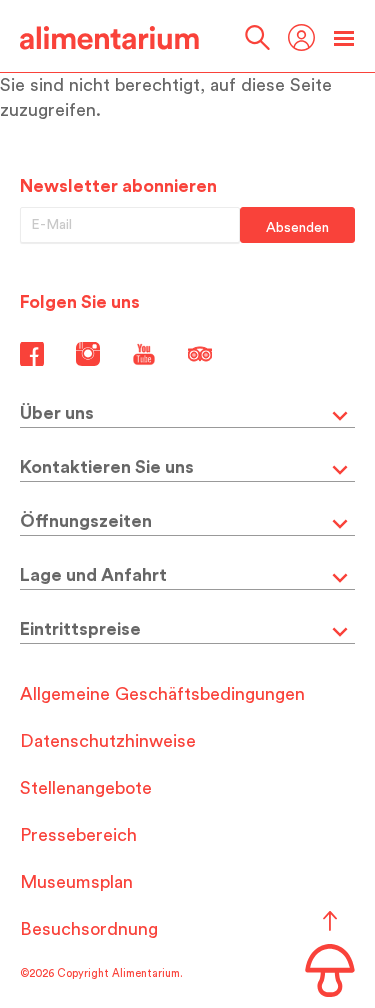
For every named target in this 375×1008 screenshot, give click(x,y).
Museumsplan (76, 882)
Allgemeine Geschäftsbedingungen (162, 694)
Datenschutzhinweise (108, 741)
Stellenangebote (86, 788)
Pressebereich (78, 835)
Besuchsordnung (89, 929)
